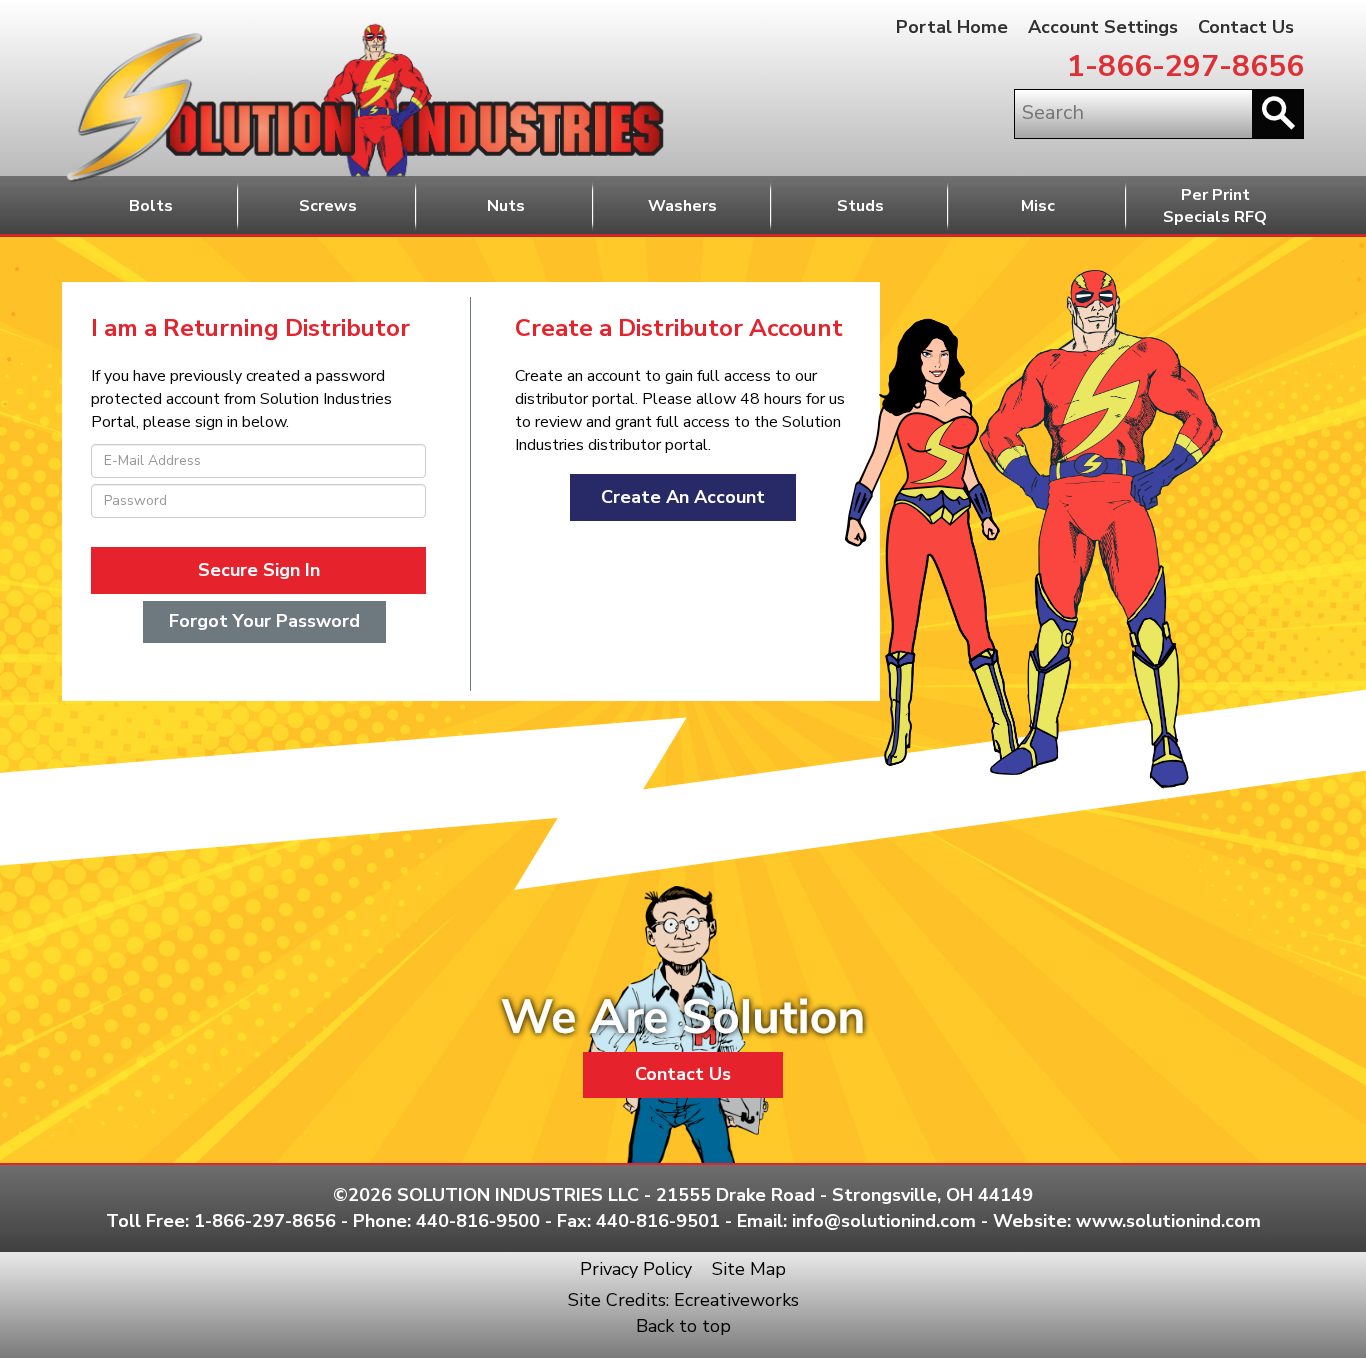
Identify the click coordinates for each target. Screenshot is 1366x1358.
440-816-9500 (478, 1221)
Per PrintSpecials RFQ (1215, 206)
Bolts (151, 206)
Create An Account (683, 497)
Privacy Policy (636, 1269)
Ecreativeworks (736, 1300)
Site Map (749, 1269)
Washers (682, 206)
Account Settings (1103, 27)
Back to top (683, 1326)
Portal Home (952, 27)
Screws (328, 206)
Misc (1038, 206)
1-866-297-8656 (1185, 66)
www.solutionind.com (1168, 1221)
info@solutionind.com (884, 1221)
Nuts (506, 206)
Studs (860, 206)
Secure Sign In (259, 570)
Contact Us (1246, 27)
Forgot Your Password (264, 621)
